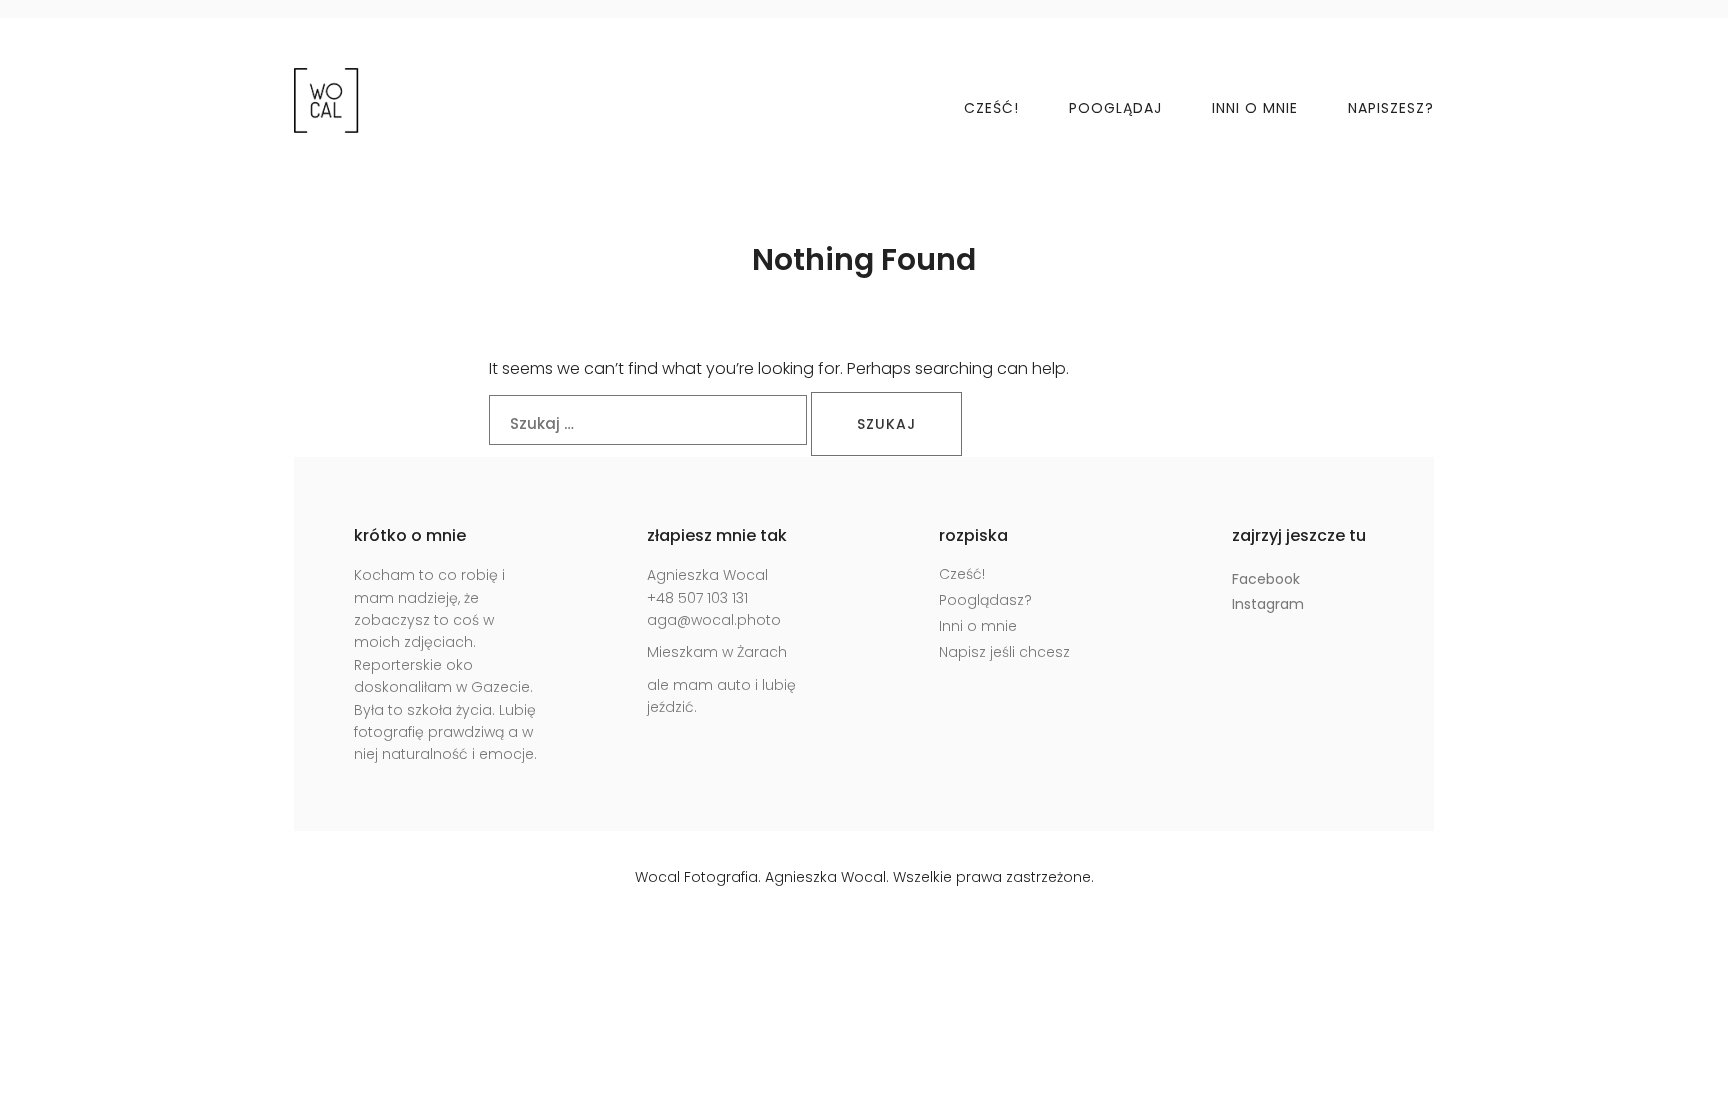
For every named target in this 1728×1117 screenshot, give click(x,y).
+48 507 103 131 (697, 598)
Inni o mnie (1255, 108)
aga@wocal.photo (714, 620)
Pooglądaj (1115, 108)
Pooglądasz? (985, 600)
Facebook (1266, 579)
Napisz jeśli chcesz (1004, 652)
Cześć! (991, 108)
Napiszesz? (1391, 108)
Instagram (1268, 604)
